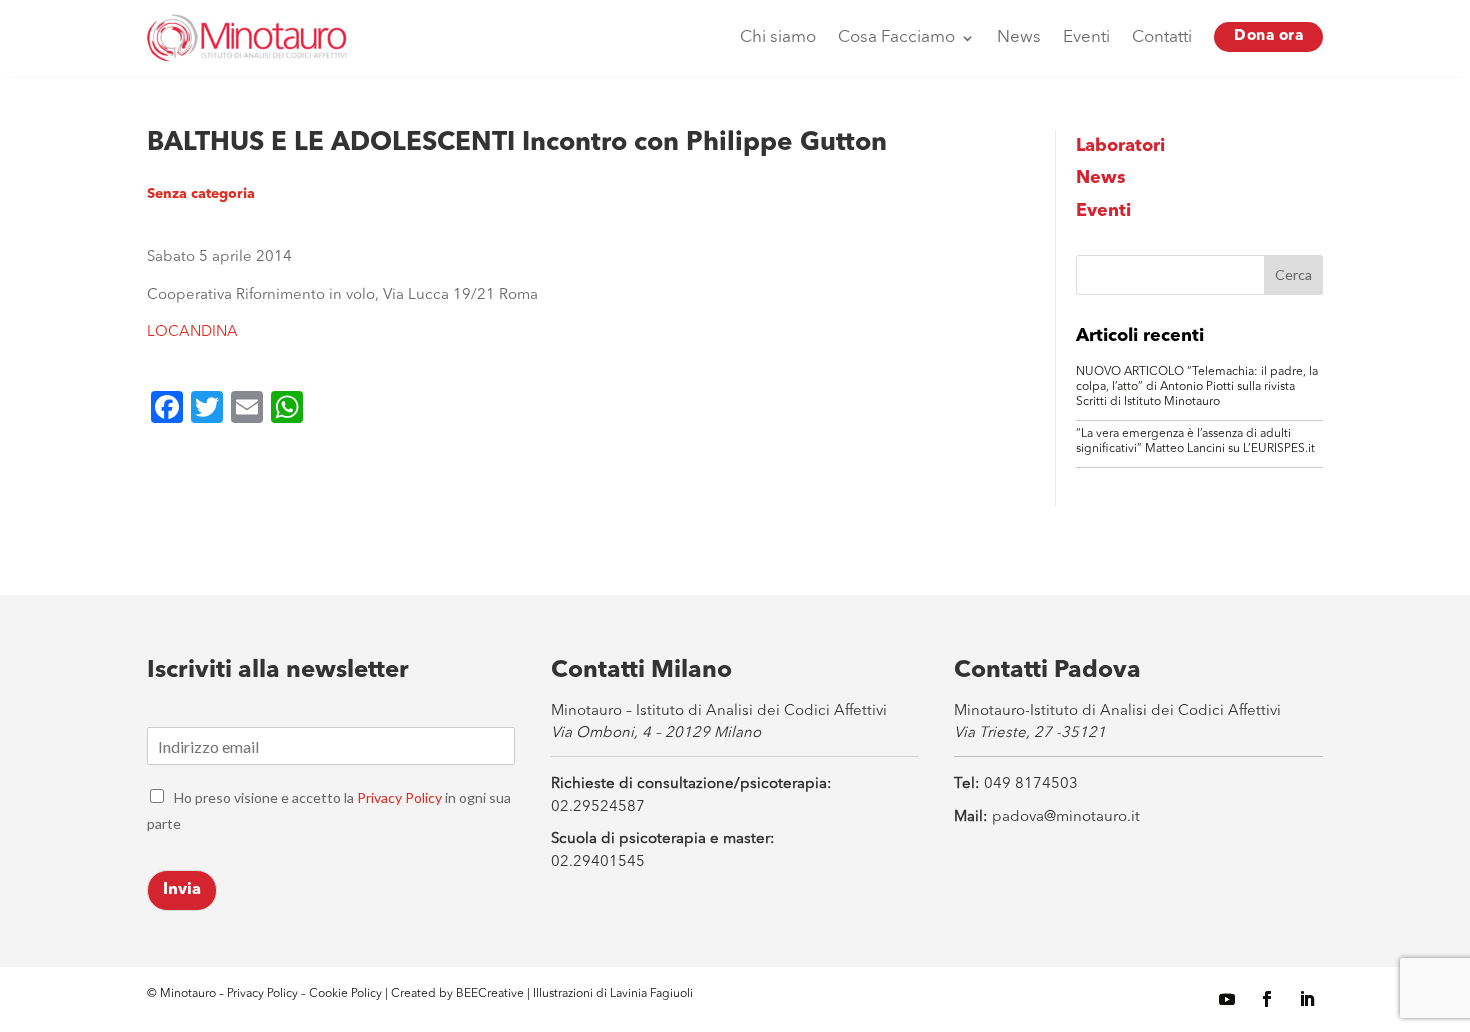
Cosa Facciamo (896, 37)
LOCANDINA (192, 332)
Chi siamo (778, 37)
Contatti (1162, 37)
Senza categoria (201, 194)
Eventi (1086, 37)
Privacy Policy (399, 797)
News (1019, 37)
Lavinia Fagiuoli (651, 994)
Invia (182, 890)
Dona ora (1268, 36)
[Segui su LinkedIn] (1307, 999)
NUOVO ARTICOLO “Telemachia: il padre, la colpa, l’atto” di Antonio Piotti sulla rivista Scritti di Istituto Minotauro (1197, 387)
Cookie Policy (347, 994)
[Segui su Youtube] (1227, 999)
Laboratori (1120, 146)
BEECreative (488, 994)
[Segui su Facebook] (1267, 999)
